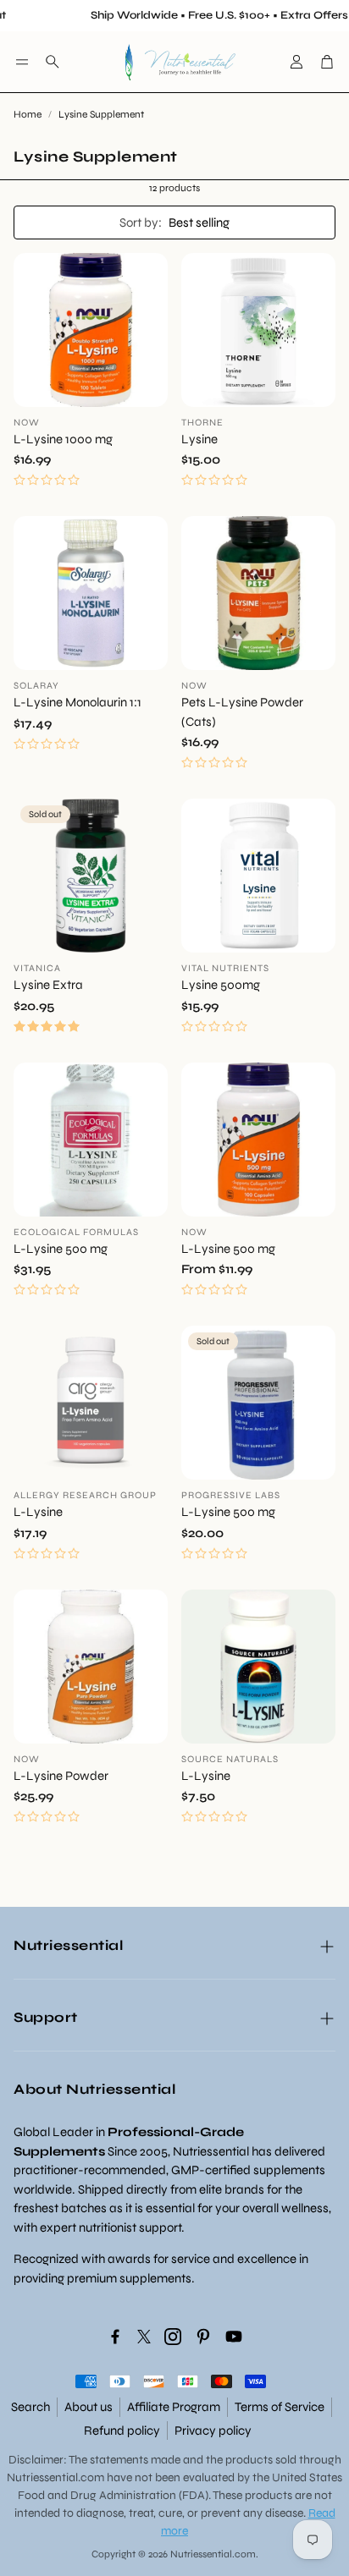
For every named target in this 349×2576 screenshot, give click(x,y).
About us (89, 2407)
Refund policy (122, 2430)
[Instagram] (173, 2337)
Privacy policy (213, 2430)
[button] (22, 62)
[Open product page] (91, 330)
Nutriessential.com (55, 2477)
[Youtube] (234, 2337)
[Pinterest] (203, 2337)
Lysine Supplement (101, 114)
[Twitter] (144, 2337)
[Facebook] (115, 2337)
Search (30, 2407)
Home (28, 114)
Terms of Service (280, 2407)
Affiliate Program (174, 2407)
